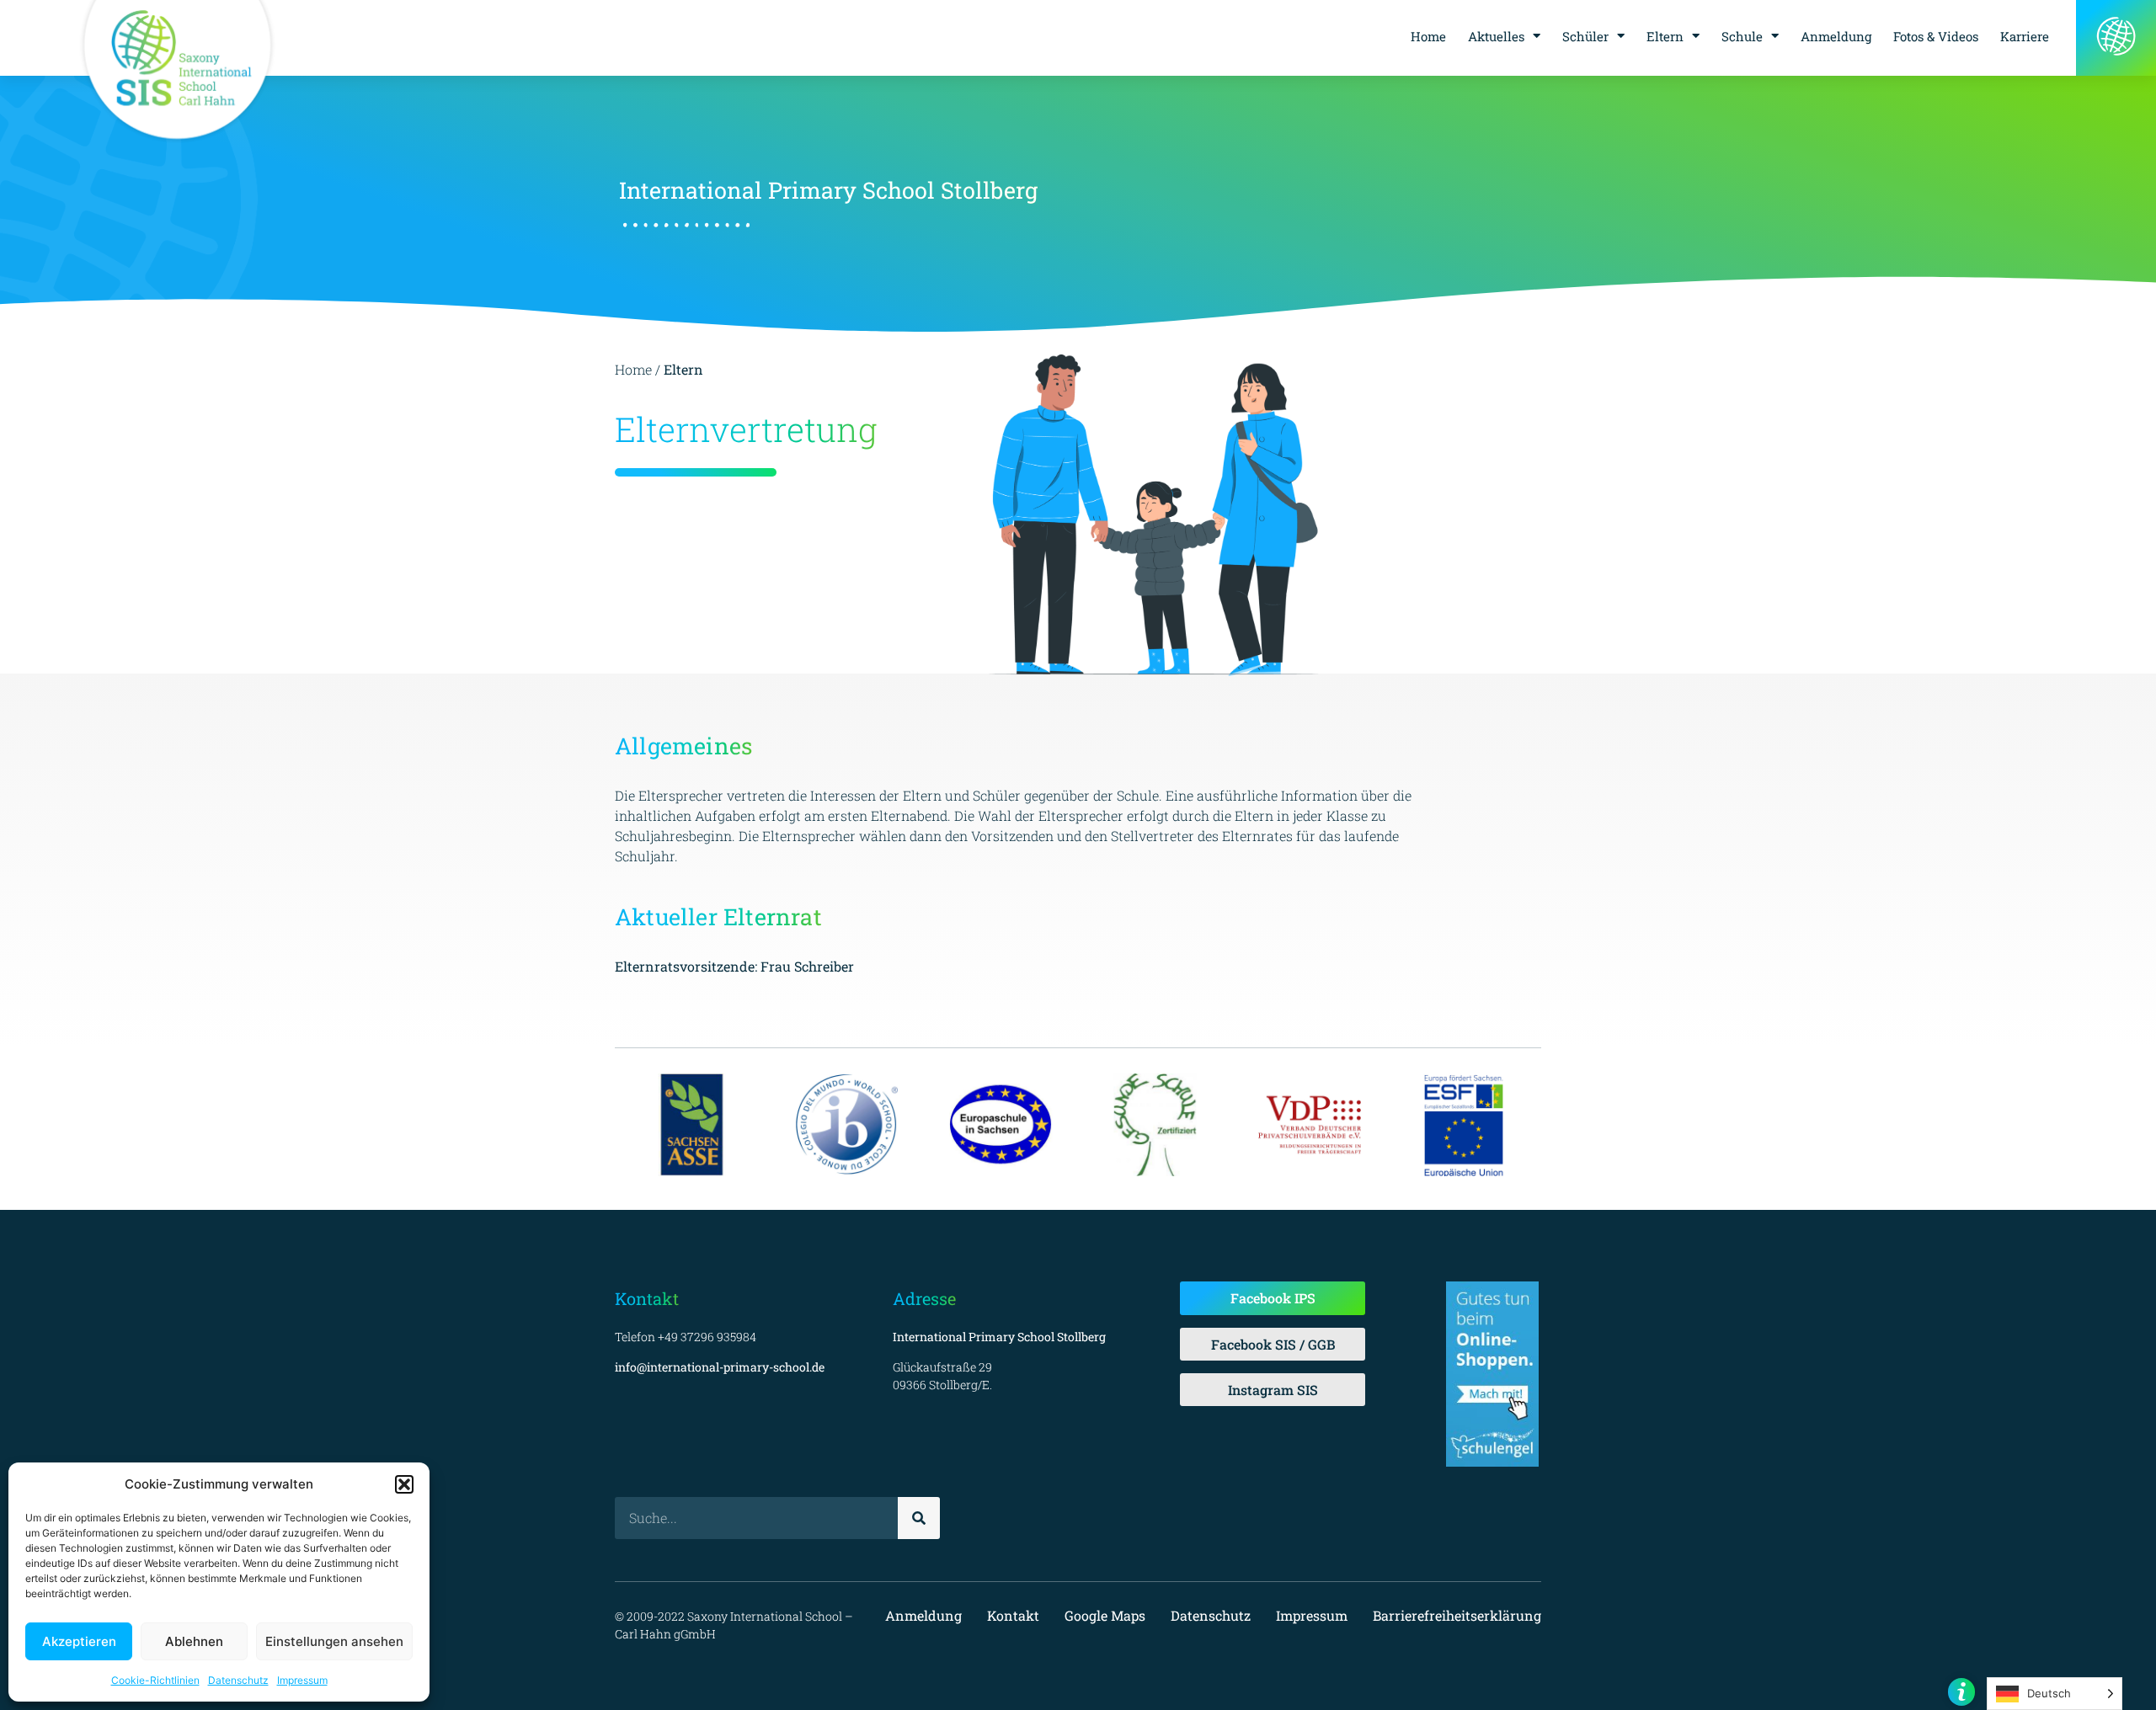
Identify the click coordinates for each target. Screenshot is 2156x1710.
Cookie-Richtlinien (155, 1680)
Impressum (302, 1680)
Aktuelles (1496, 36)
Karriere (2025, 36)
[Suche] (919, 1518)
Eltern (1665, 36)
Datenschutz (238, 1680)
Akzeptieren (79, 1641)
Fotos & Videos (1936, 36)
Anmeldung (1836, 36)
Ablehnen (194, 1641)
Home (1428, 36)
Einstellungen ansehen (334, 1641)
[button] (404, 1484)
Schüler (1585, 36)
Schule (1742, 36)
